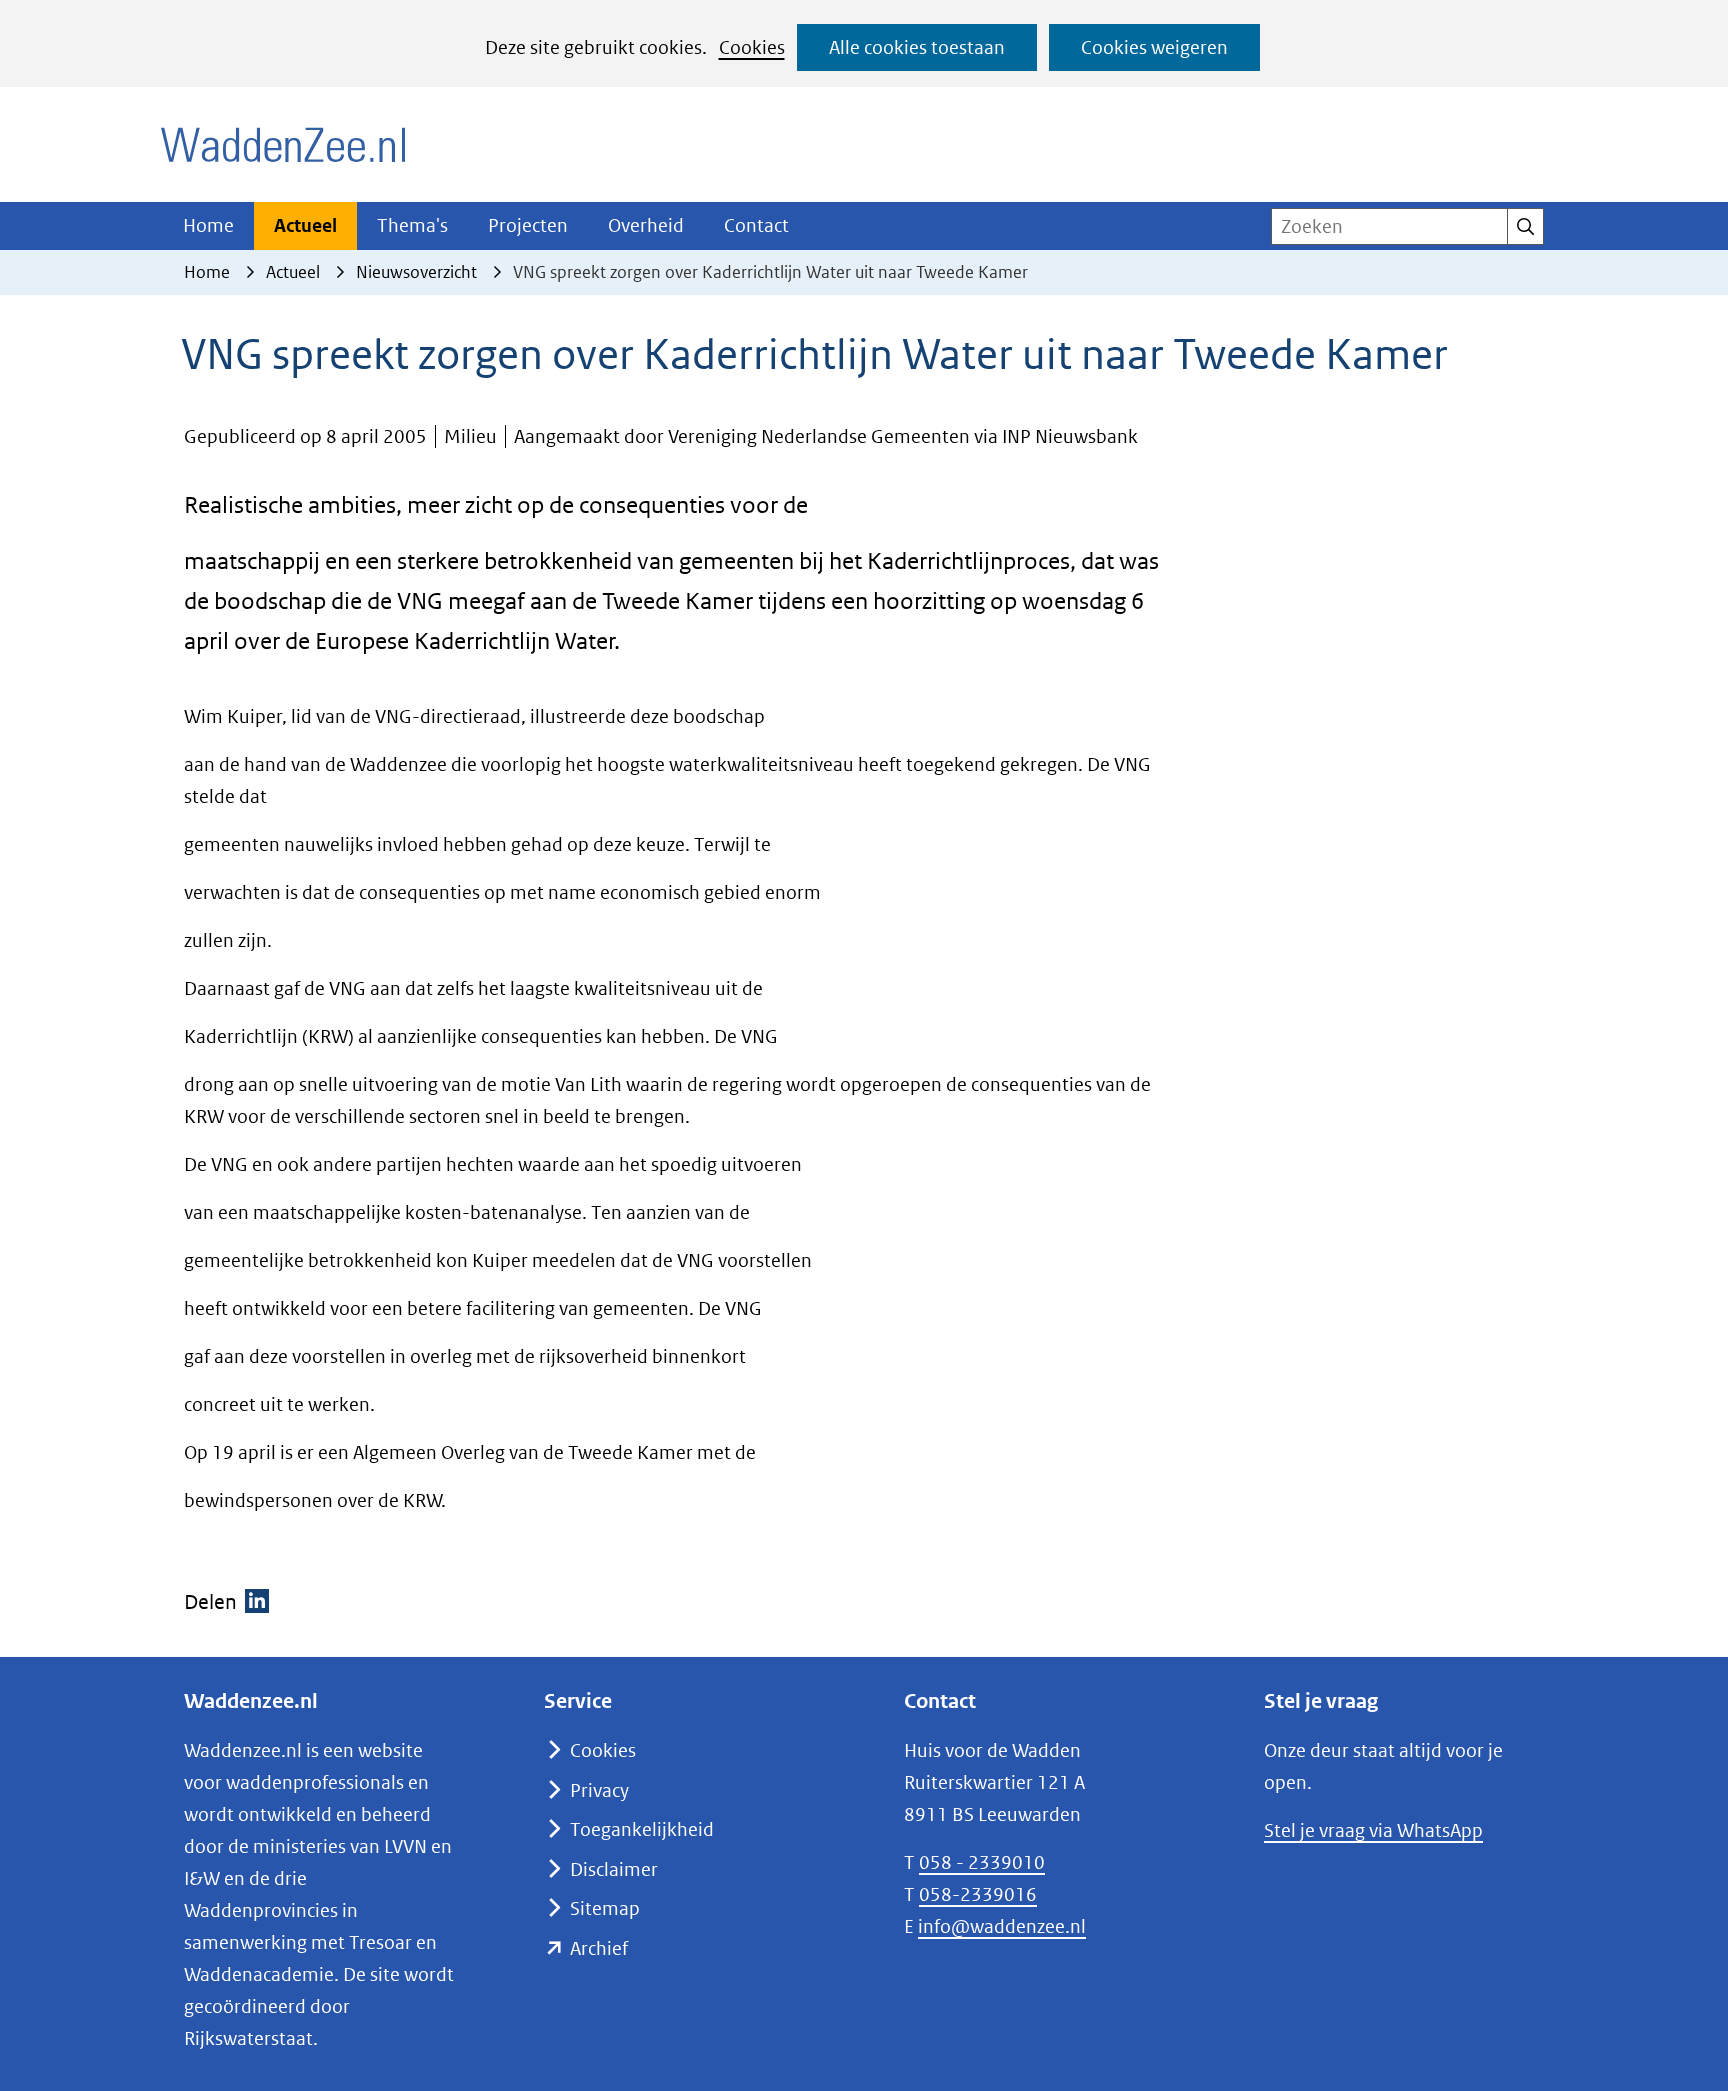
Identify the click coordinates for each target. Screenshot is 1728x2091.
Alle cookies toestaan (917, 47)
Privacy (599, 1790)
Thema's (412, 225)
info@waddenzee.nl (1002, 1926)
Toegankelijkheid (642, 1829)
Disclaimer (614, 1869)
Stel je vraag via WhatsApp (1373, 1830)
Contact (756, 225)
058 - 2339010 (982, 1862)
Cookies (752, 47)
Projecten (528, 225)
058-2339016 (978, 1894)
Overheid (646, 225)
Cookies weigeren (1154, 47)
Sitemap (605, 1908)
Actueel (305, 225)
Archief (599, 1948)
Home (208, 225)
